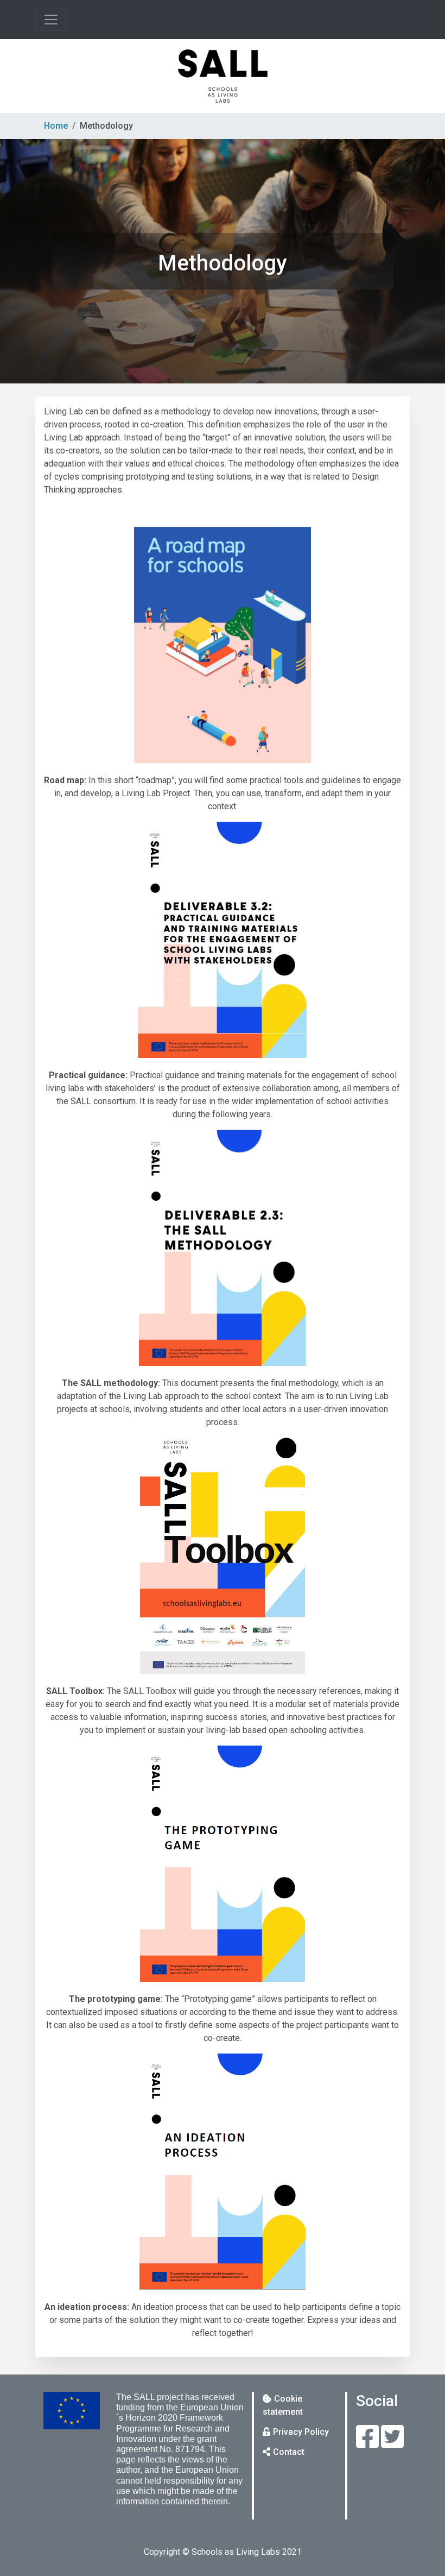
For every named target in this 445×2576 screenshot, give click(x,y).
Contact (289, 2452)
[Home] (223, 76)
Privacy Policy (301, 2432)
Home (56, 126)
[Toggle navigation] (51, 20)
